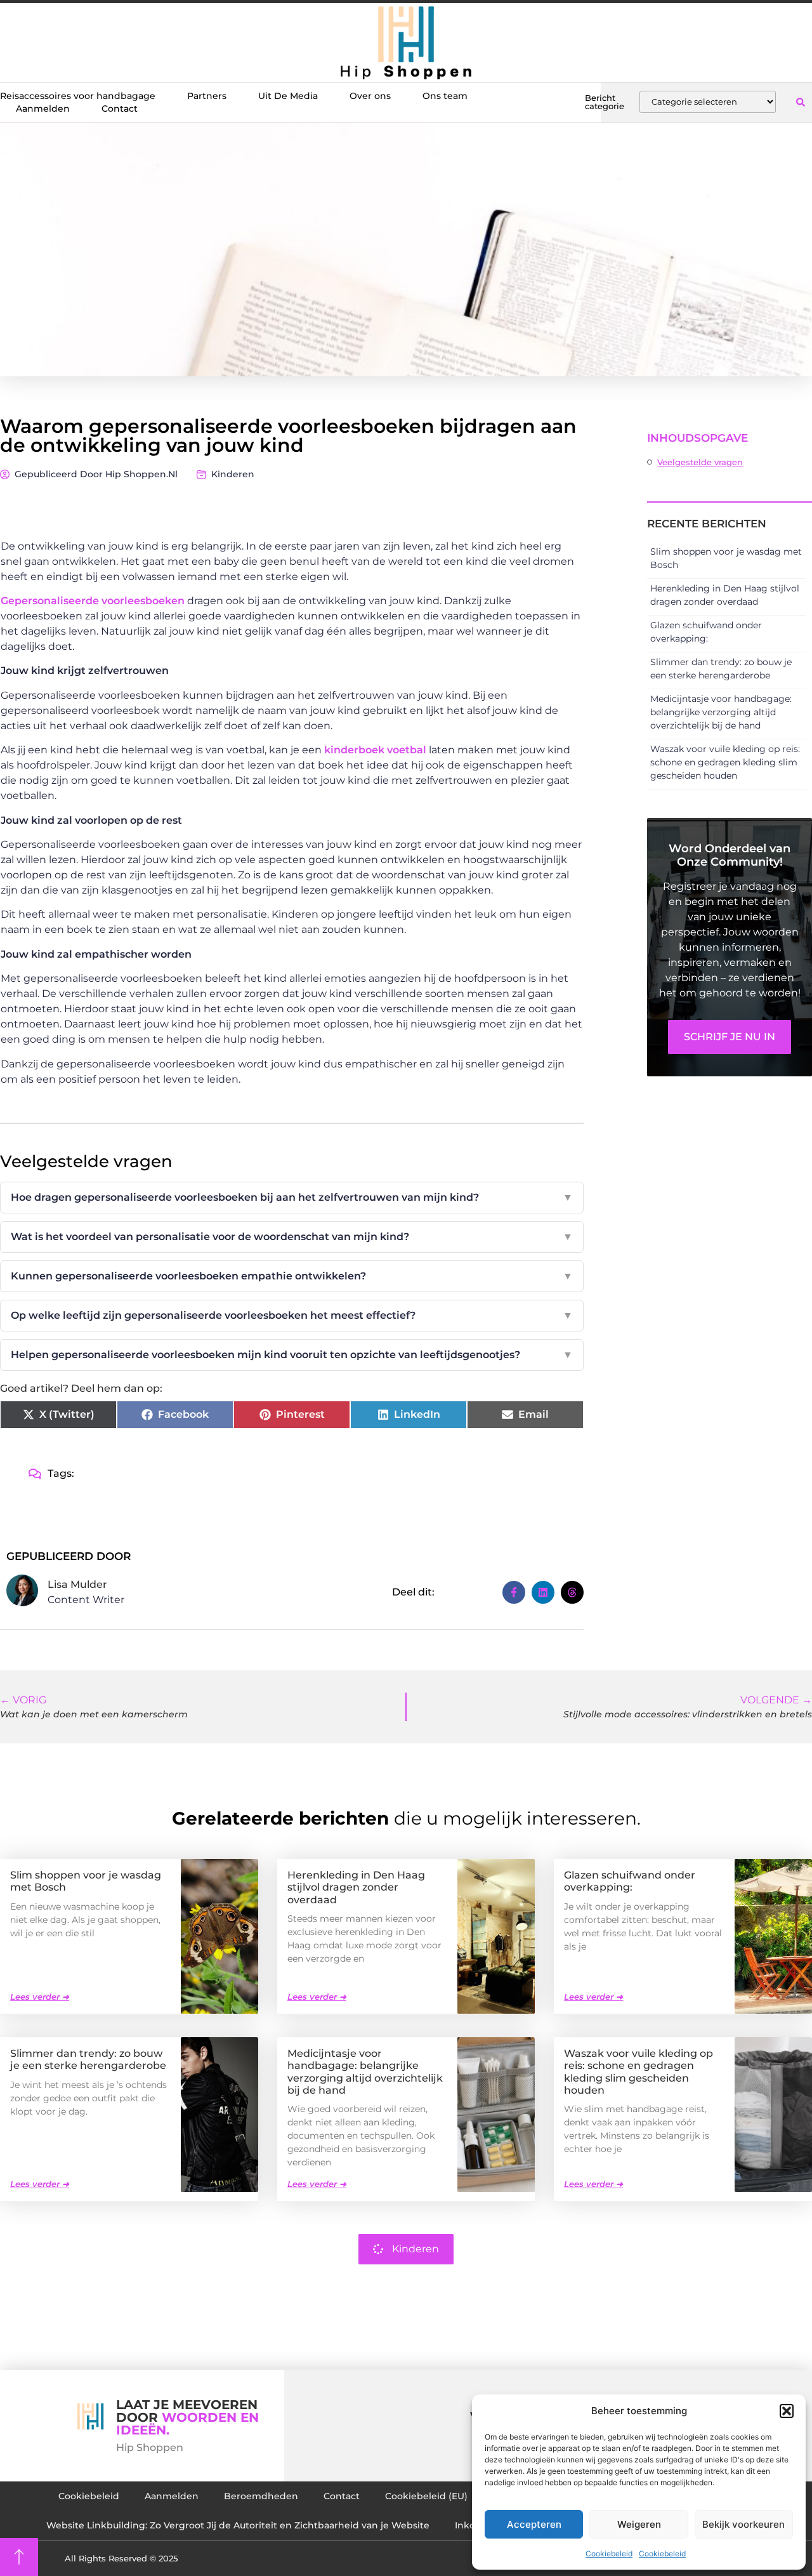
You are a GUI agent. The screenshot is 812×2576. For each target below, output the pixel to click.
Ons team (445, 96)
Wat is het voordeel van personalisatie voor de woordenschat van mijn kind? (292, 1237)
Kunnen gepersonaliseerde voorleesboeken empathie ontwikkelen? (292, 1276)
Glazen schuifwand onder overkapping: (630, 1881)
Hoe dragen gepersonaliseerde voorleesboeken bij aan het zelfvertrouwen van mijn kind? (292, 1197)
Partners (207, 96)
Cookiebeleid (609, 2553)
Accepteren (534, 2524)
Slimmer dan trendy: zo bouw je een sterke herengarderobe (88, 2059)
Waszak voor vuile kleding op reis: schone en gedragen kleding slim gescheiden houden (725, 762)
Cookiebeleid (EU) (426, 2496)
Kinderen (233, 474)
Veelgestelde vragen (700, 462)
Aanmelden (43, 109)
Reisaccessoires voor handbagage (78, 96)
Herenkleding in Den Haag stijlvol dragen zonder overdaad (356, 1887)
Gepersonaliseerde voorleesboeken (93, 601)
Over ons (370, 96)
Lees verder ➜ (40, 1997)
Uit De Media (288, 96)
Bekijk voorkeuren (743, 2524)
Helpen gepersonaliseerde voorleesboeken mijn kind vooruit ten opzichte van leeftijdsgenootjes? (292, 1355)
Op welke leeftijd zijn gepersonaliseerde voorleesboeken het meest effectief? (292, 1315)
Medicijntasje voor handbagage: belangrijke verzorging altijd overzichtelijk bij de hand (721, 712)
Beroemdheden (261, 2496)
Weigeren (639, 2524)
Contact (120, 109)
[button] (787, 2411)
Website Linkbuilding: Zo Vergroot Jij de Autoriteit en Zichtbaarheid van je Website (238, 2525)
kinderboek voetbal (375, 750)
